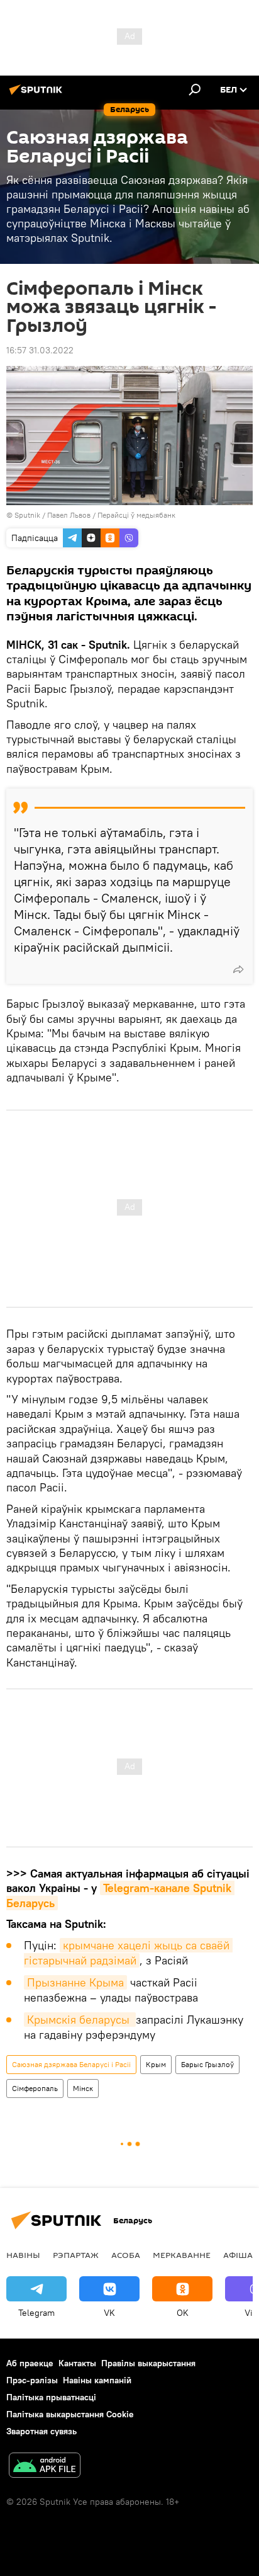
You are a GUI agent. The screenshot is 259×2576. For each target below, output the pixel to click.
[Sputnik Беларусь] (38, 94)
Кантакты (77, 2363)
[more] (238, 969)
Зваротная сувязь (41, 2431)
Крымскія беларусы (80, 2020)
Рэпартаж (76, 2255)
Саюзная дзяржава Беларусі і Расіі (71, 2064)
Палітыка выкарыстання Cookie (70, 2414)
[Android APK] (45, 2467)
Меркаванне (182, 2255)
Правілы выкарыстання (148, 2363)
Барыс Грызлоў (207, 2064)
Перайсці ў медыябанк (136, 515)
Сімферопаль (35, 2088)
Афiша (238, 2255)
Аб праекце (30, 2363)
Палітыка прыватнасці (51, 2397)
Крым (156, 2064)
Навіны (23, 2255)
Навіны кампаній (97, 2380)
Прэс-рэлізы (32, 2380)
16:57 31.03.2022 (40, 350)
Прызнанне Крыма (75, 1982)
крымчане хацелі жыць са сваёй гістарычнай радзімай (128, 1953)
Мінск (83, 2088)
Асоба (126, 2255)
